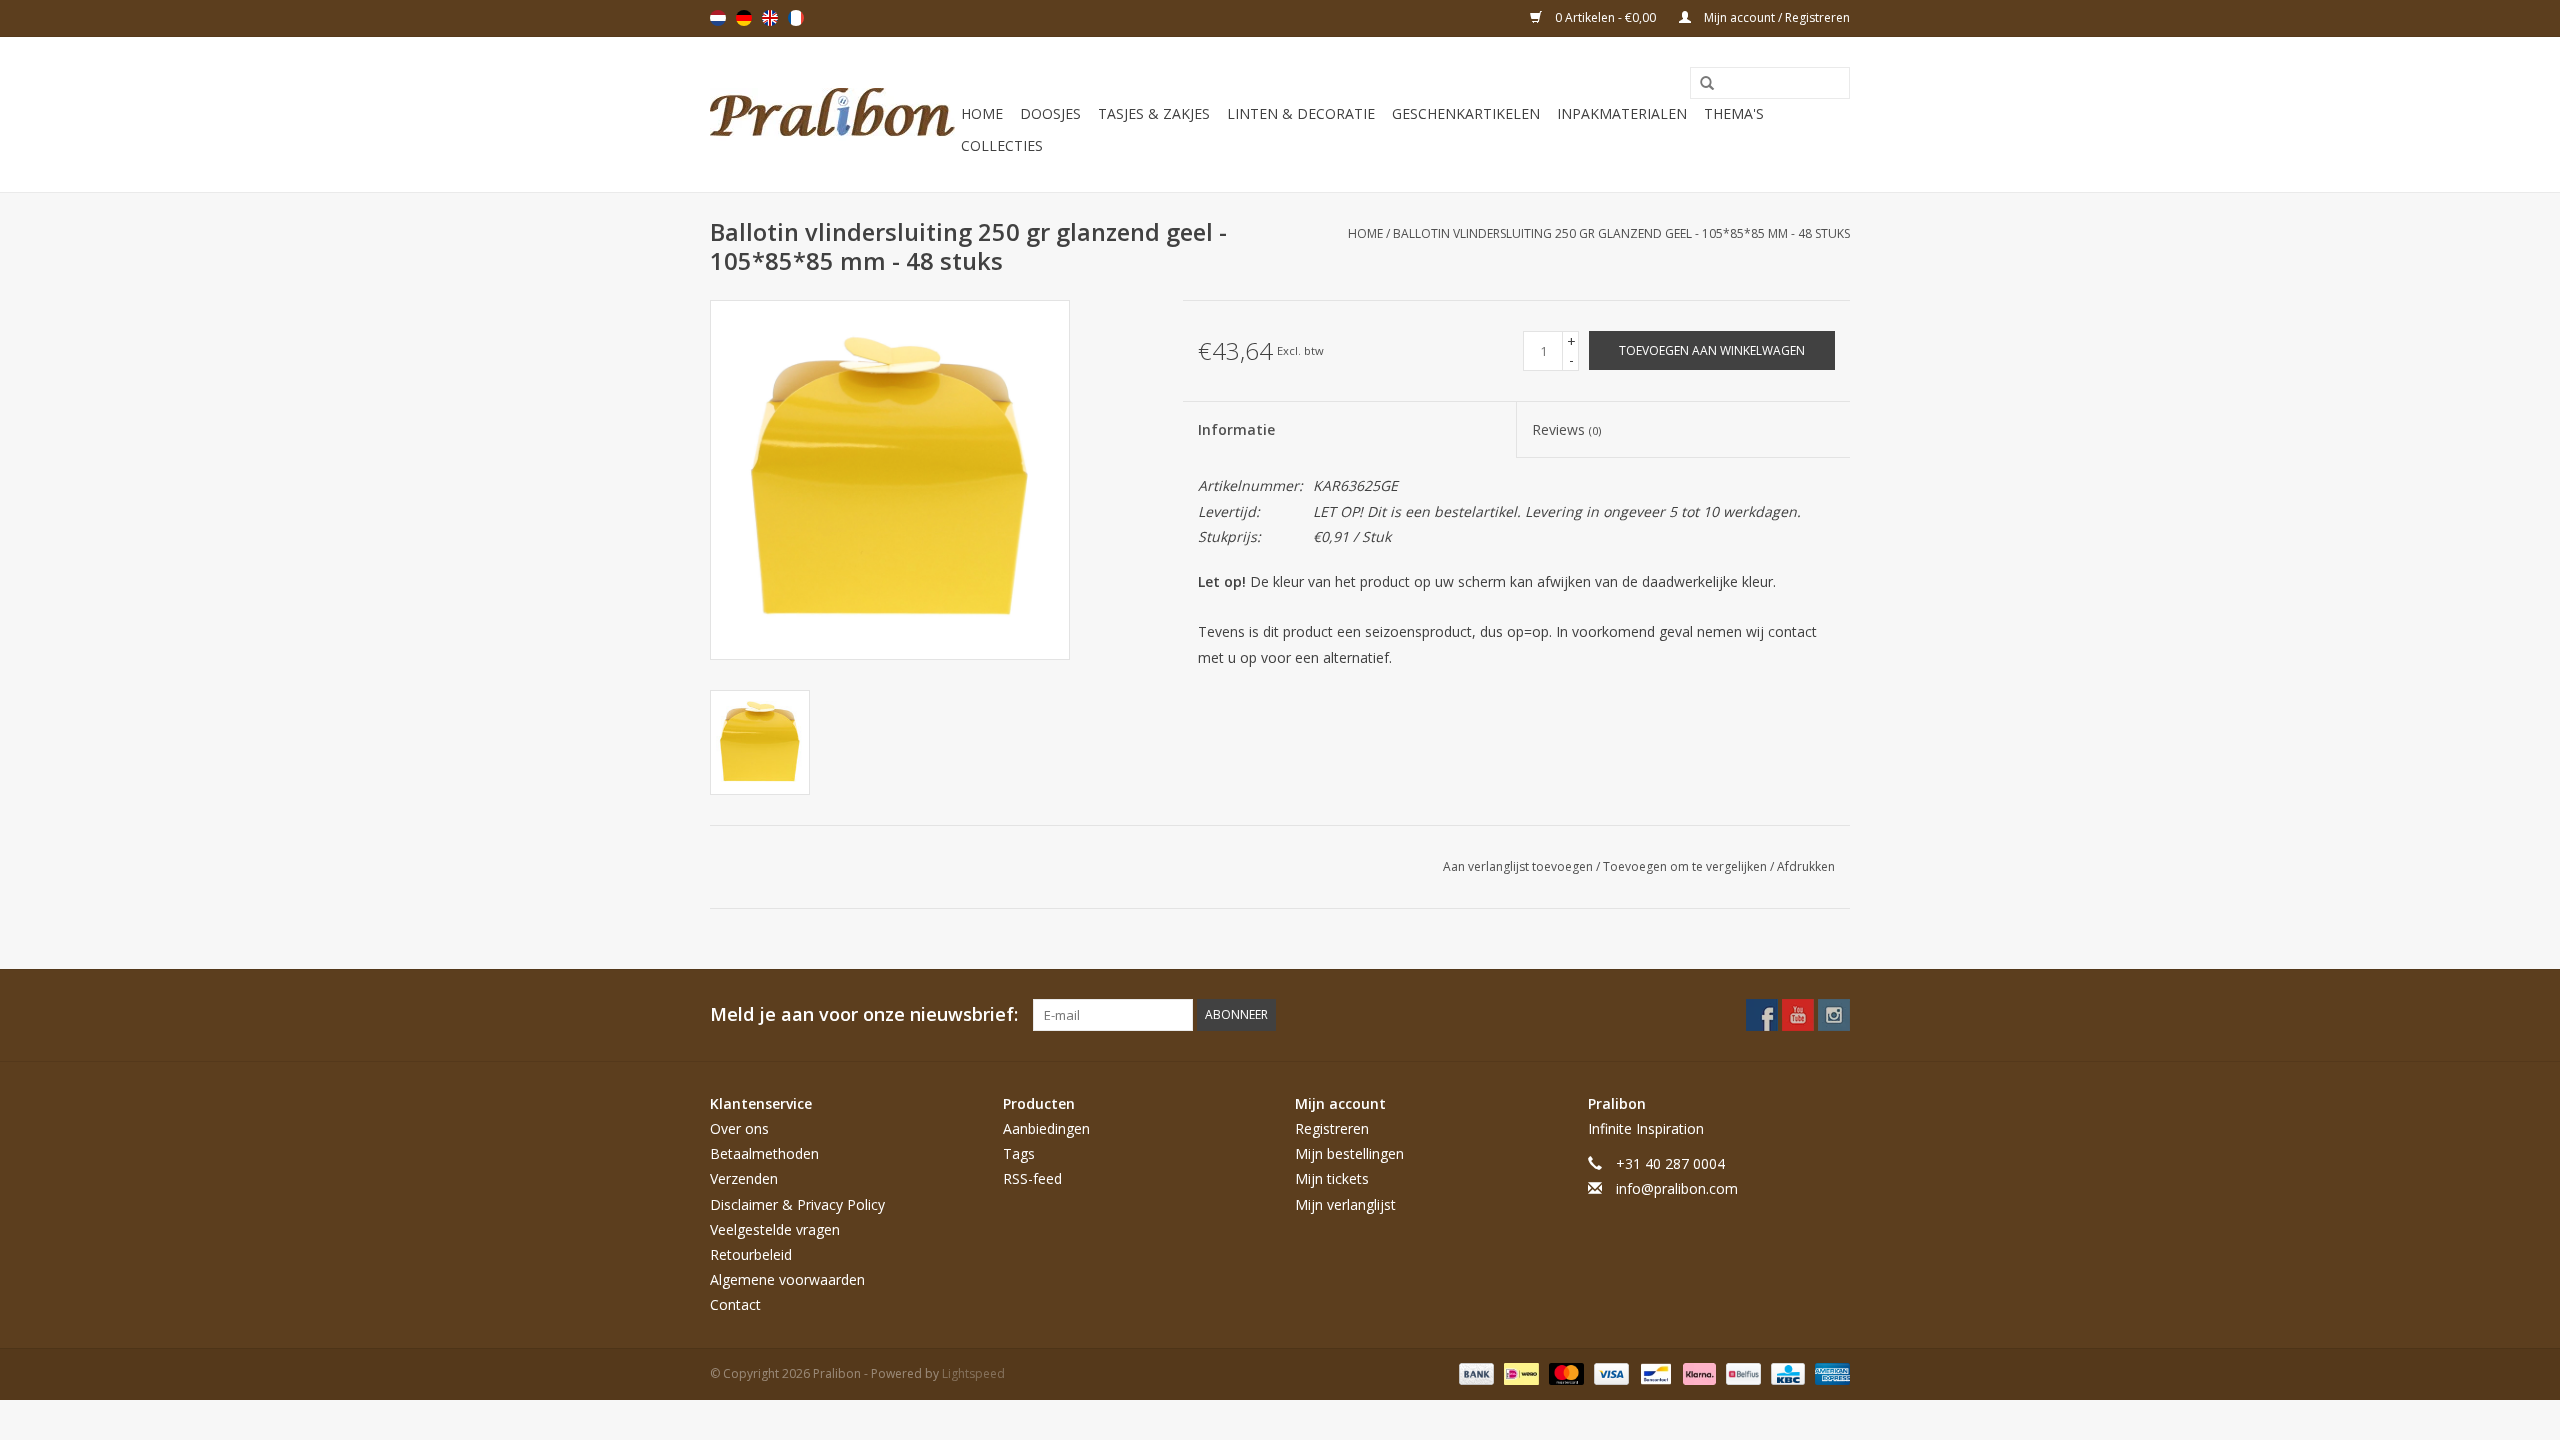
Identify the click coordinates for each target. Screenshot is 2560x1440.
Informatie (1236, 429)
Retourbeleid (751, 1254)
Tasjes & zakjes (1154, 113)
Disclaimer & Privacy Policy (797, 1204)
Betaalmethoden (764, 1153)
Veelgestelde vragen (775, 1229)
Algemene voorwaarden (787, 1279)
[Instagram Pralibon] (1834, 1015)
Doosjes (1050, 113)
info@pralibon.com (1677, 1188)
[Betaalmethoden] (1474, 1372)
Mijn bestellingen (1349, 1153)
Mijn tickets (1332, 1178)
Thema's (1734, 113)
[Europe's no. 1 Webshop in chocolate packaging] (832, 114)
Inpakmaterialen (1622, 113)
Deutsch (744, 18)
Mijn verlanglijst (1345, 1204)
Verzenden (744, 1178)
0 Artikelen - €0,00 (1605, 17)
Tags (1019, 1153)
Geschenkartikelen (1466, 113)
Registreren (1332, 1128)
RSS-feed (1032, 1178)
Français (796, 18)
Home (982, 113)
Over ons (739, 1128)
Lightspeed (973, 1373)
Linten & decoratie (1301, 113)
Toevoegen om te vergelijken (1686, 866)
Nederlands (718, 18)
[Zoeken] (1700, 84)
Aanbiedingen (1046, 1128)
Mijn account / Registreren (1775, 17)
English (770, 18)
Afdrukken (1806, 866)
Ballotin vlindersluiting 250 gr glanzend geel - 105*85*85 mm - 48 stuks (1621, 233)
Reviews (1566, 429)
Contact (735, 1304)
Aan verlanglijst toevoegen (1519, 866)
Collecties (1002, 145)
